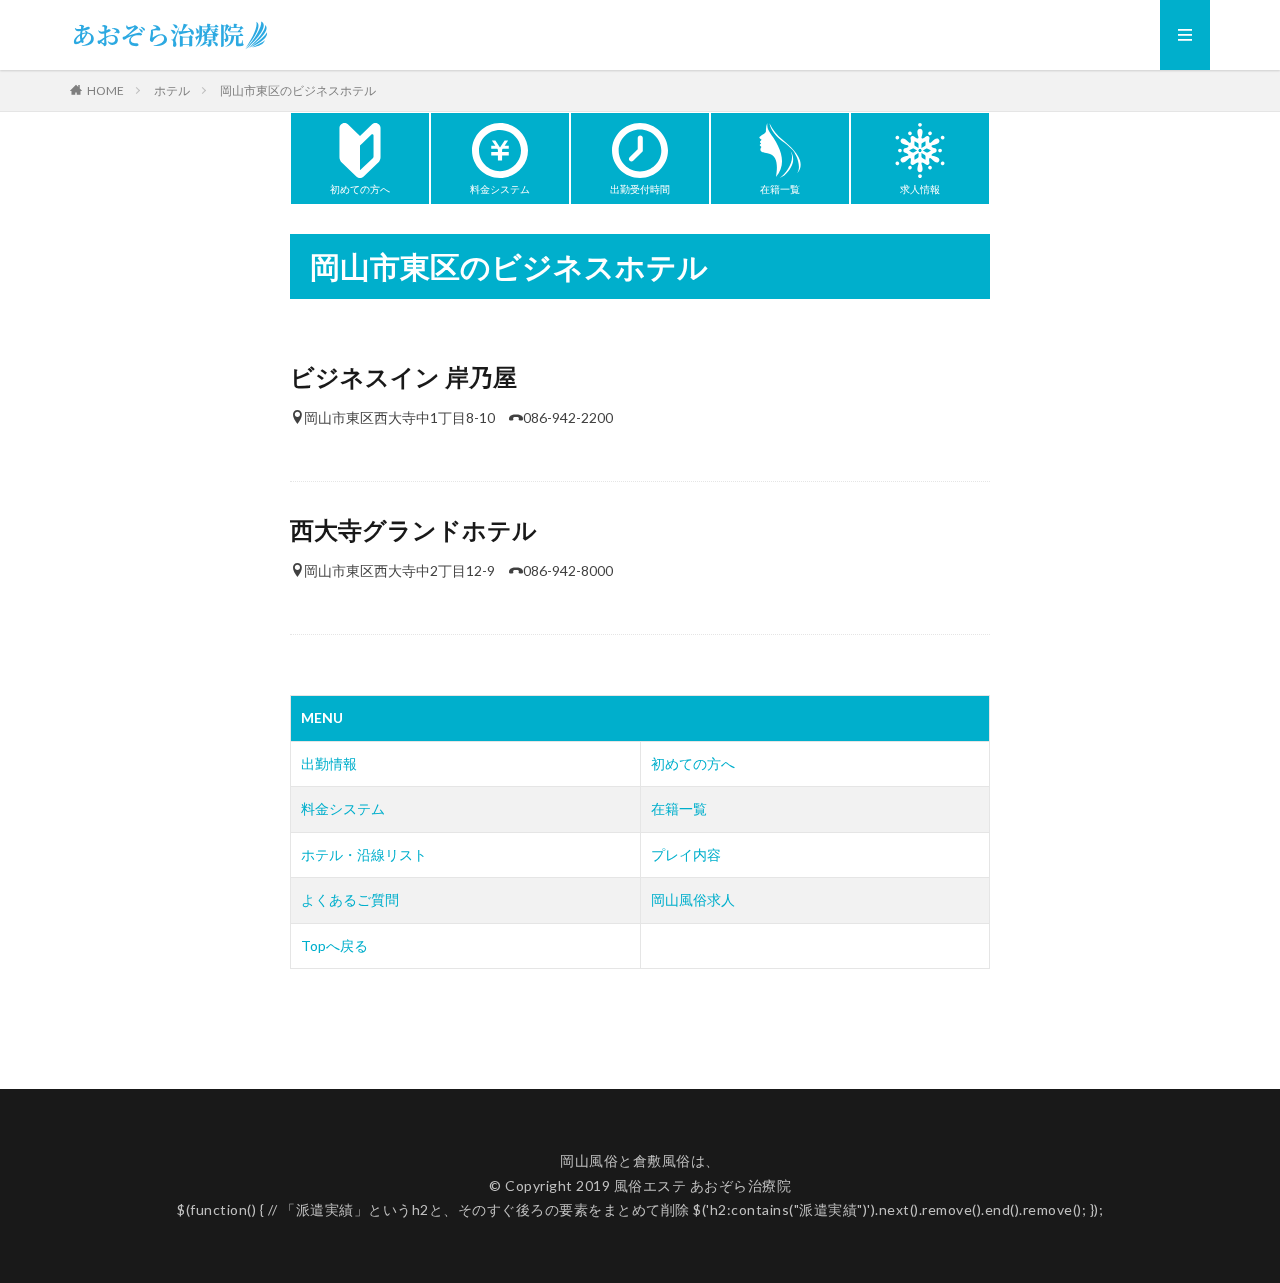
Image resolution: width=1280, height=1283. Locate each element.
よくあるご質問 (350, 899)
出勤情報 (329, 763)
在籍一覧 (679, 808)
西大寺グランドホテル (413, 529)
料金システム (343, 808)
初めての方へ (693, 763)
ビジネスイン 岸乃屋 (403, 376)
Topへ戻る (334, 945)
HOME (105, 90)
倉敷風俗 (662, 1160)
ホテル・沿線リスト (364, 854)
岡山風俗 (589, 1160)
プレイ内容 (686, 854)
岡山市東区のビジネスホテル (298, 90)
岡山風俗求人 (693, 899)
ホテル (172, 90)
